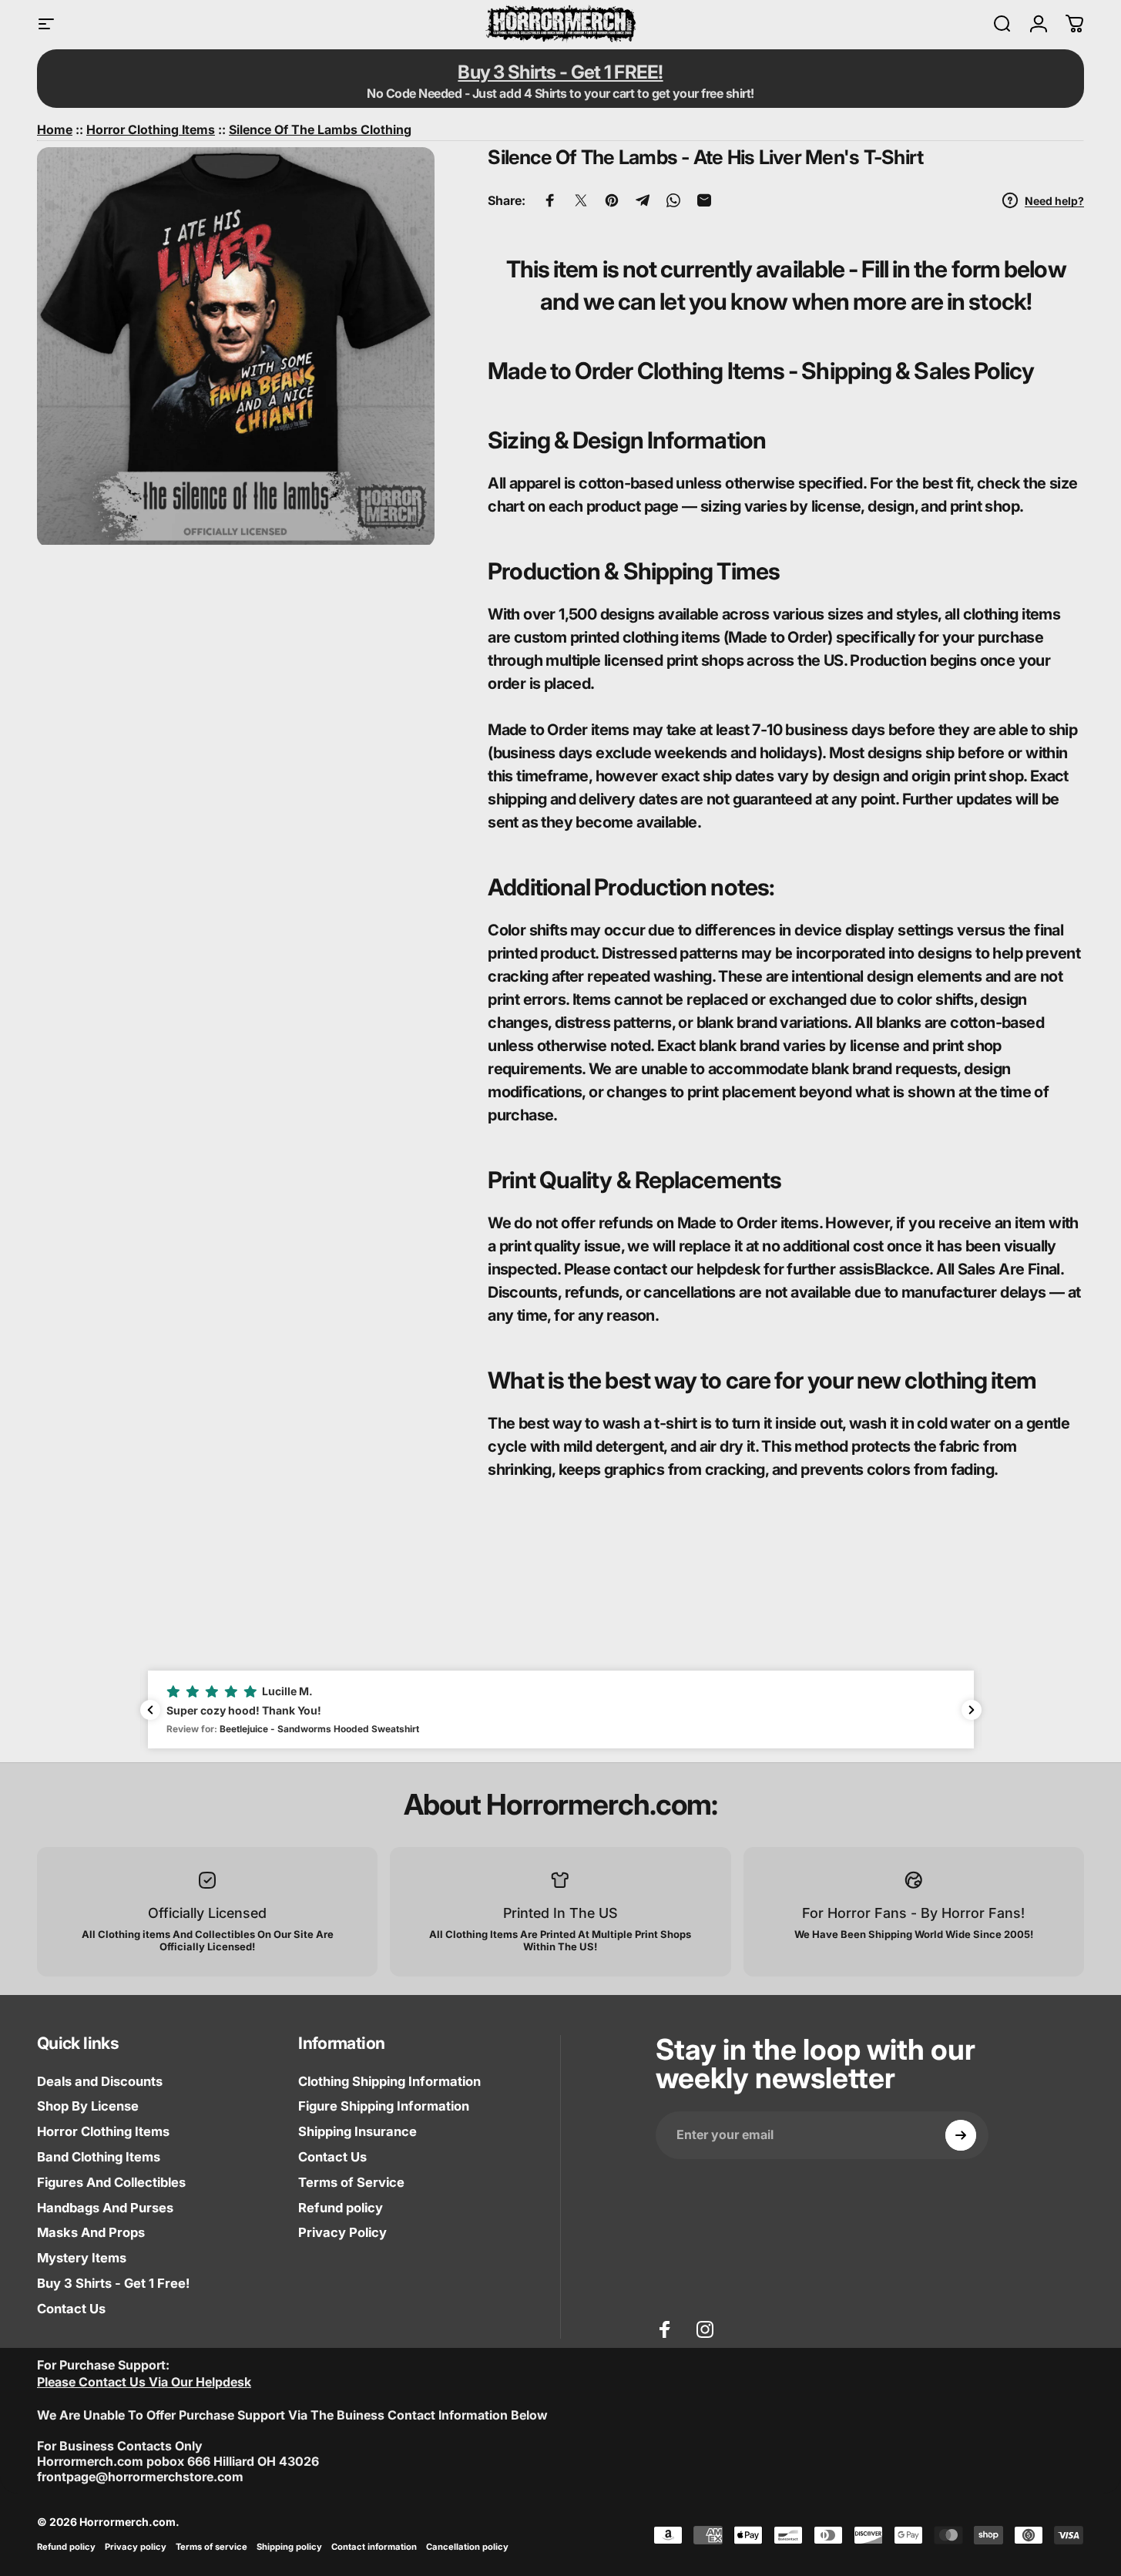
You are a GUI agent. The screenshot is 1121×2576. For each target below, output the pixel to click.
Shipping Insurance (357, 2131)
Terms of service (211, 2547)
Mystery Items (82, 2258)
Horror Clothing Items (103, 2131)
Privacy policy (136, 2547)
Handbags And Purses (105, 2208)
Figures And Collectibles (111, 2182)
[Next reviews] (972, 1710)
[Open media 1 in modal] (236, 346)
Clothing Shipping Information (389, 2081)
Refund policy (341, 2208)
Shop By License (88, 2106)
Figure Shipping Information (384, 2106)
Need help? (1054, 201)
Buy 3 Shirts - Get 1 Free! (113, 2283)
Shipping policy (289, 2547)
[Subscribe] (961, 2135)
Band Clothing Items (99, 2157)
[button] (561, 1709)
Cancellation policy (467, 2547)
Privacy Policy (342, 2232)
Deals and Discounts (100, 2081)
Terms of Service (351, 2182)
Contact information (374, 2547)
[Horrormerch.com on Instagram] (705, 2329)
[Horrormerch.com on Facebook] (665, 2329)
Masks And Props (91, 2232)
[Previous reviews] (150, 1710)
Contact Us (71, 2309)
